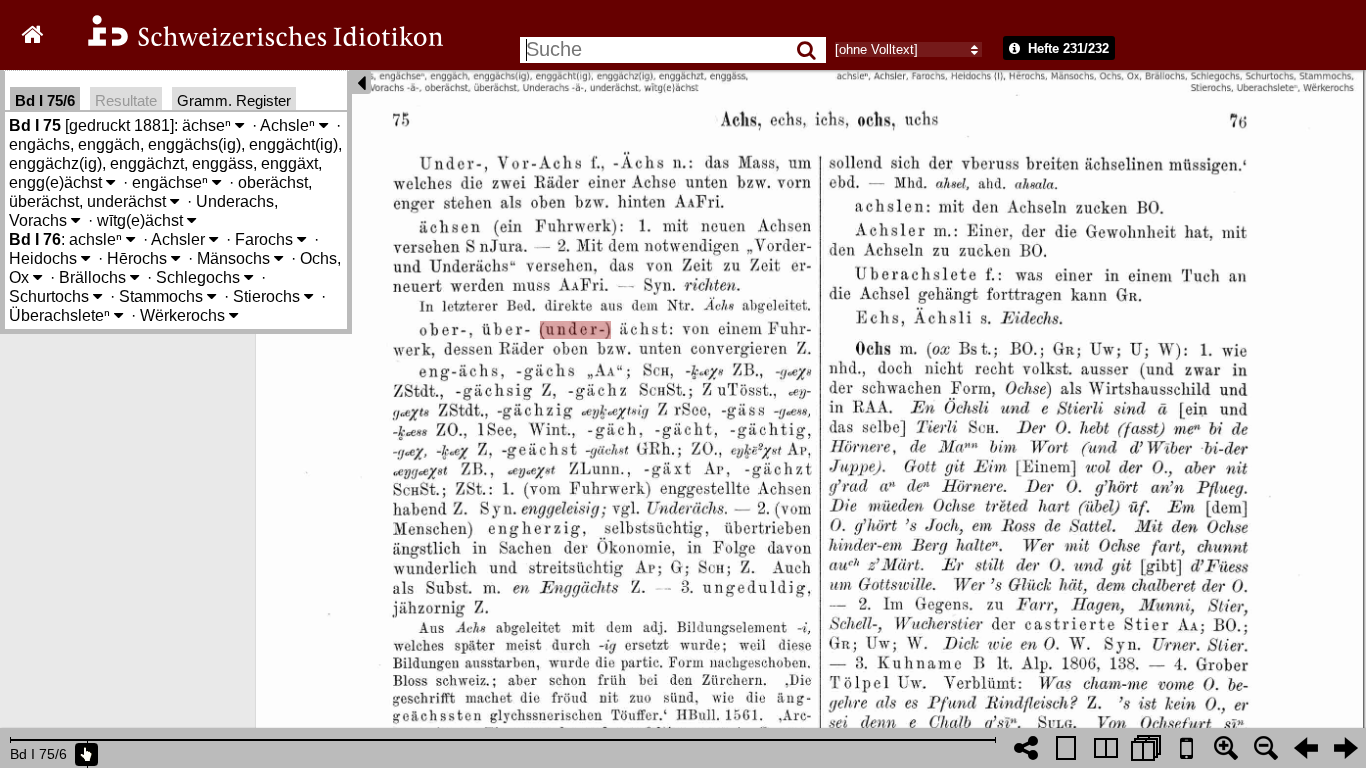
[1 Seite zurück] (1306, 748)
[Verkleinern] (1266, 748)
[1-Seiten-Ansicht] (1066, 748)
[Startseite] (252, 43)
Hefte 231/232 (1066, 48)
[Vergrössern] (1226, 748)
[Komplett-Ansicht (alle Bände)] (1146, 748)
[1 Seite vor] (1346, 748)
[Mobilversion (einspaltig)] (1186, 748)
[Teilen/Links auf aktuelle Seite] (1026, 748)
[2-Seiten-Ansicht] (1106, 748)
